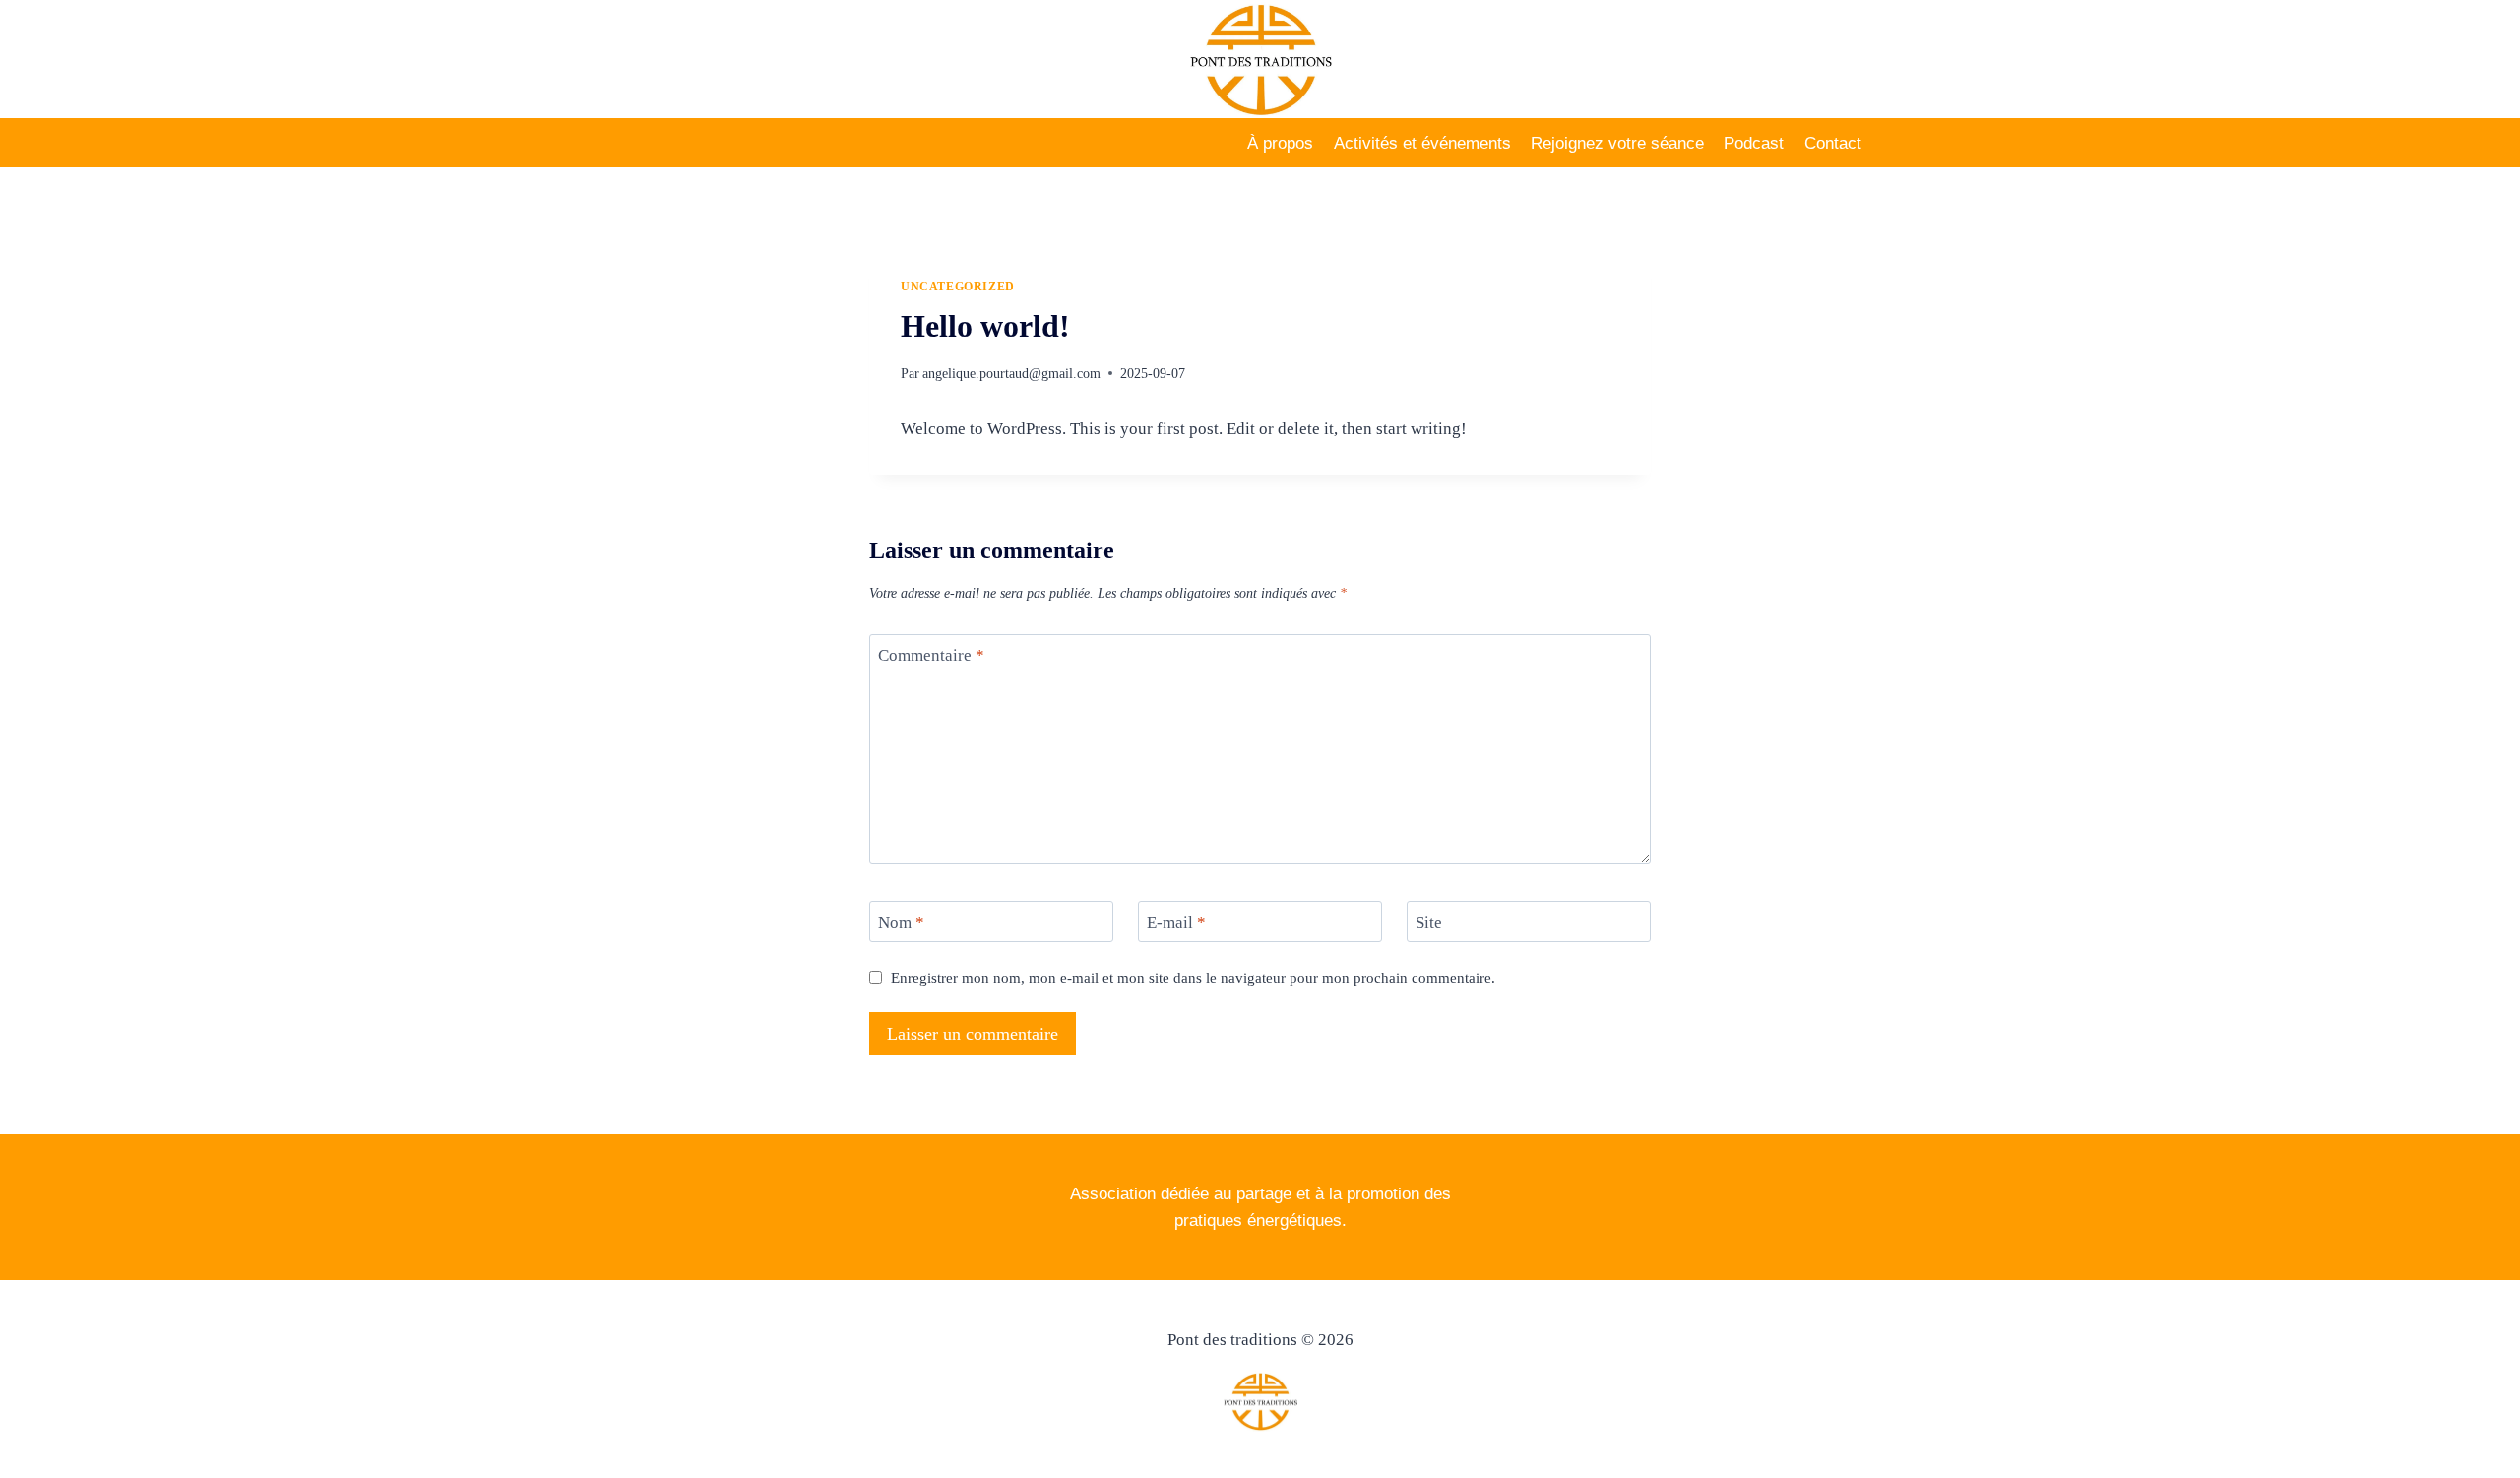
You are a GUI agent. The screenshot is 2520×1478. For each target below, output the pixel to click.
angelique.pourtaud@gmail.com (1011, 374)
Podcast (1754, 143)
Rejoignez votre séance (1617, 143)
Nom (901, 922)
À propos (1280, 143)
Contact (1833, 143)
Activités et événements (1422, 143)
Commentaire (931, 655)
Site (1429, 922)
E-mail (1176, 922)
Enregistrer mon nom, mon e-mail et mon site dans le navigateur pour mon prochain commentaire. (1193, 977)
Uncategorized (958, 287)
